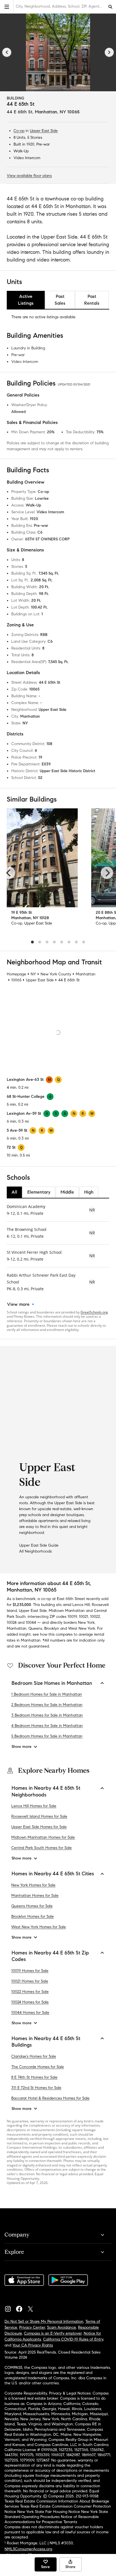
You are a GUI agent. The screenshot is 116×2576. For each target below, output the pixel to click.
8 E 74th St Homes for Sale (34, 2077)
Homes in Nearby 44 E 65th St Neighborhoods (46, 1791)
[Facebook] (21, 2307)
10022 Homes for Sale (30, 1992)
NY (33, 974)
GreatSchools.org (94, 1312)
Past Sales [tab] (60, 300)
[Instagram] (10, 2307)
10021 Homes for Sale (30, 1981)
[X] (33, 2307)
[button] (7, 7)
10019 (72, 1617)
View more (18, 1304)
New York (86, 1623)
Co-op (19, 131)
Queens (35, 1628)
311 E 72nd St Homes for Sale (36, 2088)
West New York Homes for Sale (39, 1927)
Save (45, 2567)
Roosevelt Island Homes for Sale (39, 1816)
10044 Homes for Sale (30, 2013)
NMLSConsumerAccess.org (28, 2549)
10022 (95, 1617)
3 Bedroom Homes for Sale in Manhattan (47, 1715)
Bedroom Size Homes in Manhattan (52, 1683)
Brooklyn (52, 1628)
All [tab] (14, 1192)
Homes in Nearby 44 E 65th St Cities (53, 1874)
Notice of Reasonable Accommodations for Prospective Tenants (52, 2519)
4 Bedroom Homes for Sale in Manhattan (47, 1726)
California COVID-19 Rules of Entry (73, 2339)
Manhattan (86, 974)
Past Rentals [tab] (92, 300)
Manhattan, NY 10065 (57, 112)
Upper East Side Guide (39, 1545)
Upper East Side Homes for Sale (39, 1827)
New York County (56, 974)
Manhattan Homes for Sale (35, 1896)
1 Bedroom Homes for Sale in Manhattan (47, 1694)
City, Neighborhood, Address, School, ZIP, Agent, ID (60, 6)
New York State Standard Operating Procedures (56, 2514)
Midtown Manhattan (67, 1611)
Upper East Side (44, 131)
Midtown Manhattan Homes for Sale (43, 1837)
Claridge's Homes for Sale (34, 2056)
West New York (82, 1628)
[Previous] (7, 52)
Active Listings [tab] (26, 300)
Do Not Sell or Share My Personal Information (44, 2321)
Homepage (16, 974)
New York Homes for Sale (33, 1885)
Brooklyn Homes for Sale (33, 1916)
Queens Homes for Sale (32, 1906)
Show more (22, 1747)
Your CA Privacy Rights (33, 2345)
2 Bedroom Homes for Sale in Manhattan (47, 1705)
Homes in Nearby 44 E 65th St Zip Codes (50, 1956)
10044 (31, 1623)
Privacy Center (32, 2327)
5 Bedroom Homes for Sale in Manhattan (47, 1736)
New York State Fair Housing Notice (49, 2512)
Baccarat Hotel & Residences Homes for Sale (50, 2098)
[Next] (109, 52)
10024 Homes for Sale (30, 2002)
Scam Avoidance (62, 2327)
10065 (16, 980)
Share (70, 2567)
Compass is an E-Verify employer (53, 2333)
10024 (12, 1623)
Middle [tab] (67, 1192)
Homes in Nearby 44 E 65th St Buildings (46, 2042)
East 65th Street (71, 1599)
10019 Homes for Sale (30, 1971)
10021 (83, 1617)
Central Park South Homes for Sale (42, 1848)
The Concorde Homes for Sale (38, 2067)
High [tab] (89, 1192)
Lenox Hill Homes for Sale (34, 1806)
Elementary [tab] (39, 1192)
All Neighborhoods (35, 1551)
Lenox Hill (81, 1605)
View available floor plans (29, 176)
